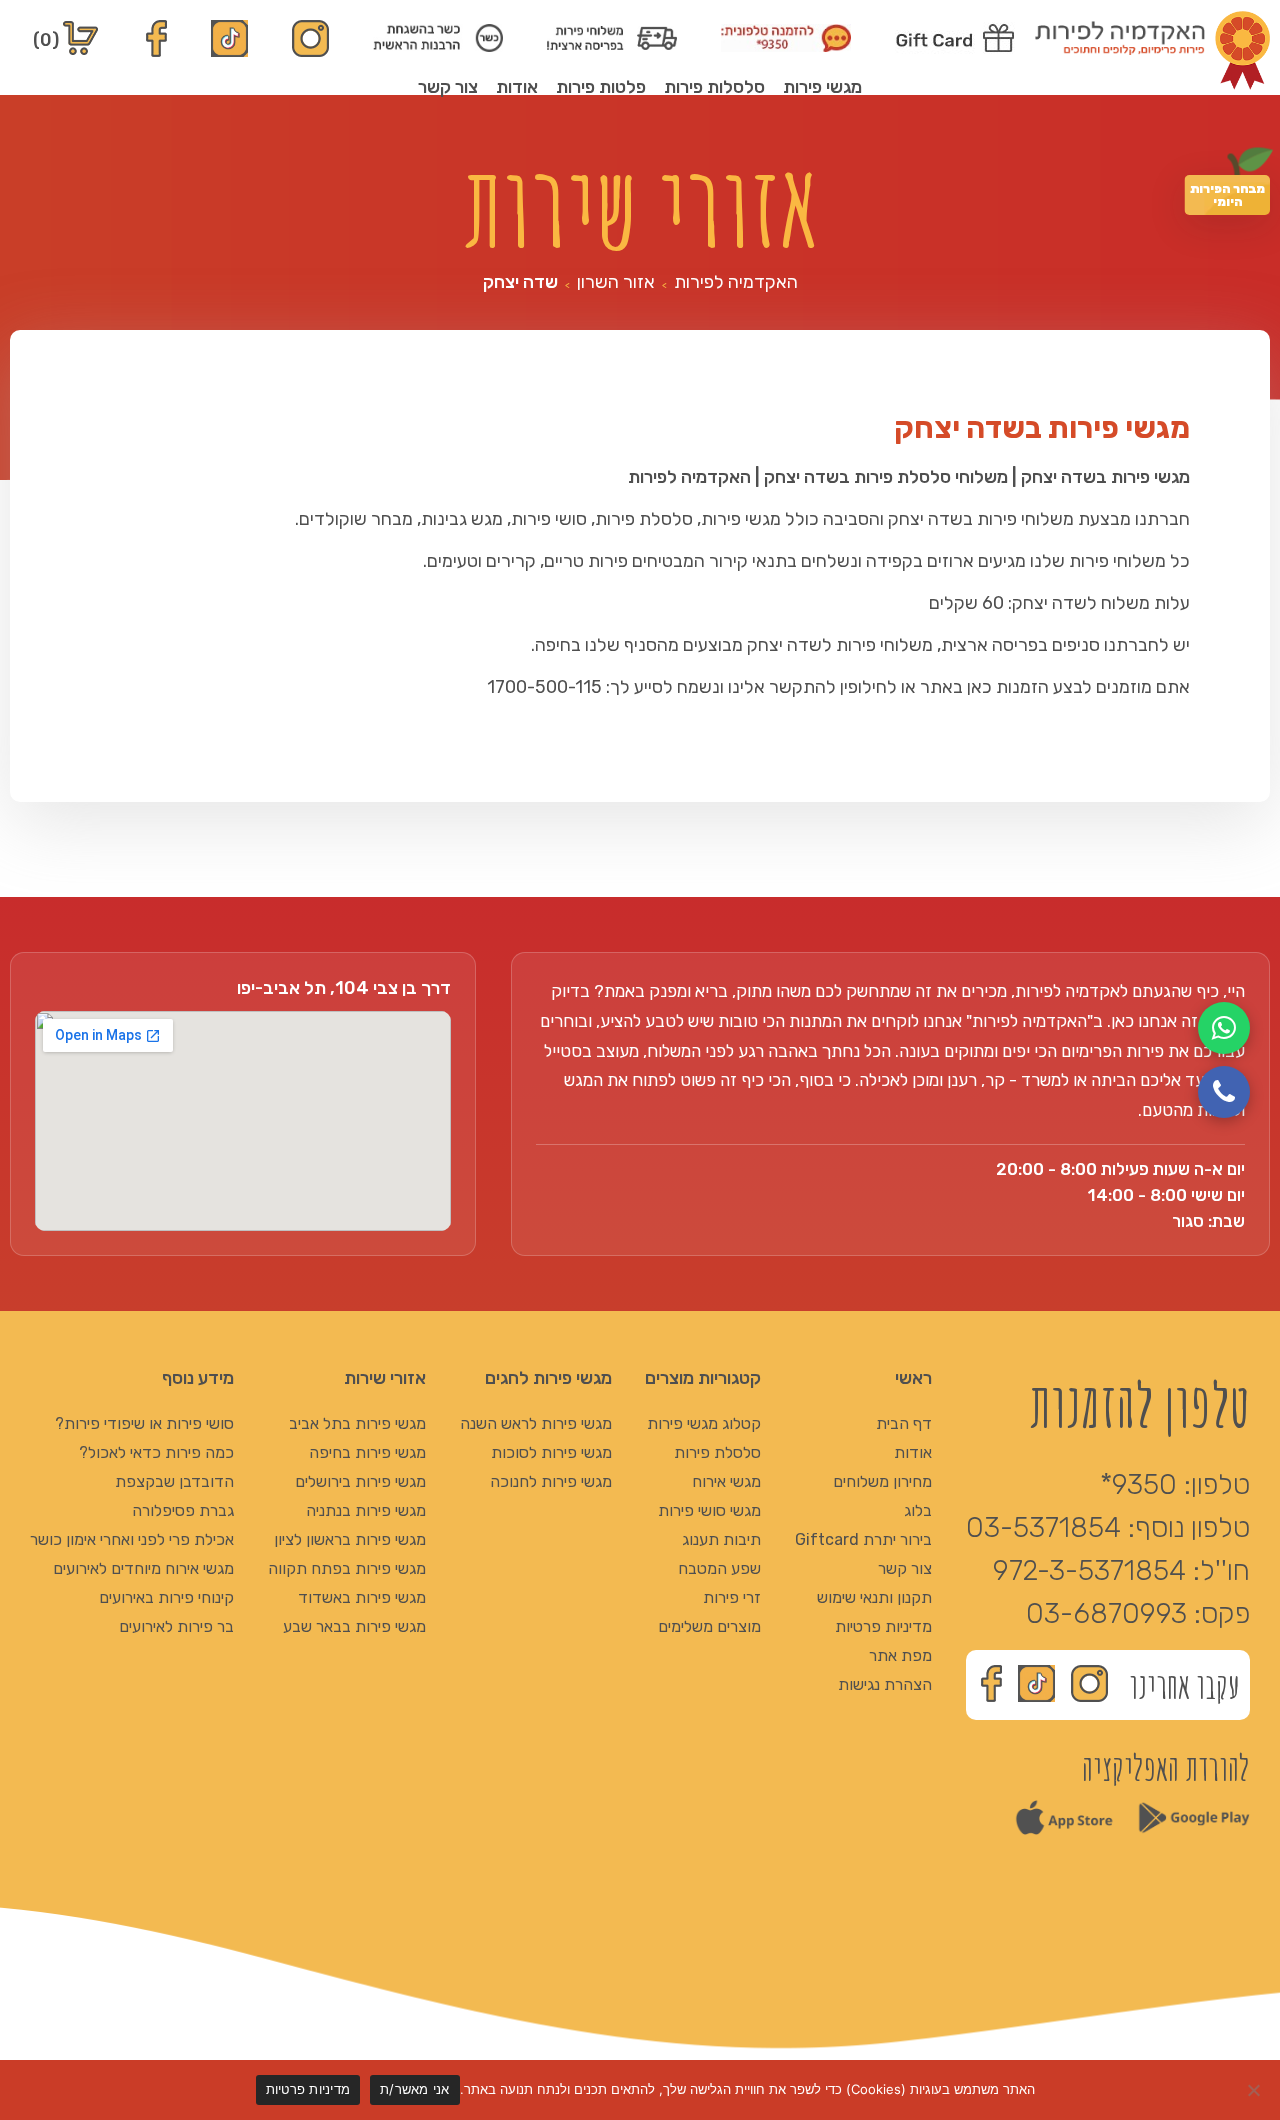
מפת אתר (900, 1655)
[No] (1255, 2090)
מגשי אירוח (726, 1481)
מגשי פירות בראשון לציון (350, 1539)
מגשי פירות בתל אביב (357, 1423)
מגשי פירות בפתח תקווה (347, 1568)
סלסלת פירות (717, 1452)
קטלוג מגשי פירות (704, 1423)
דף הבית (904, 1423)
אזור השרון (616, 282)
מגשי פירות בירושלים (360, 1481)
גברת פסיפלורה (183, 1510)
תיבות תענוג (721, 1539)
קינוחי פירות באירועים (166, 1597)
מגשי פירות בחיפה (367, 1452)
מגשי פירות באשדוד (362, 1597)
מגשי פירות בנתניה (366, 1510)
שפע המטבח (719, 1568)
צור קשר (448, 87)
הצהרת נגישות (885, 1684)
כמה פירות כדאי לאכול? (156, 1452)
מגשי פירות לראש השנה (536, 1423)
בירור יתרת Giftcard (863, 1539)
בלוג (918, 1510)
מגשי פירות (822, 87)
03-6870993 (1106, 1613)
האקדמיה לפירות (736, 282)
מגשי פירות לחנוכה (551, 1481)
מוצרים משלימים (709, 1626)
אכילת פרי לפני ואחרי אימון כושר (132, 1539)
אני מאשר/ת (415, 2089)
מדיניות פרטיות (883, 1626)
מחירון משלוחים (882, 1481)
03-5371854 (1043, 1527)
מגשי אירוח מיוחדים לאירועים (143, 1568)
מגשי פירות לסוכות (551, 1452)
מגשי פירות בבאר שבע (354, 1626)
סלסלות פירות (714, 87)
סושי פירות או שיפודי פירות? (144, 1423)
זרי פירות (732, 1597)
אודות (517, 87)
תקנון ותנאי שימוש (874, 1597)
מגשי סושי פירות (709, 1510)
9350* (1138, 1484)
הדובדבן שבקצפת (174, 1481)
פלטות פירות (601, 87)
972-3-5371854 (1089, 1570)
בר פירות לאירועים (176, 1626)
